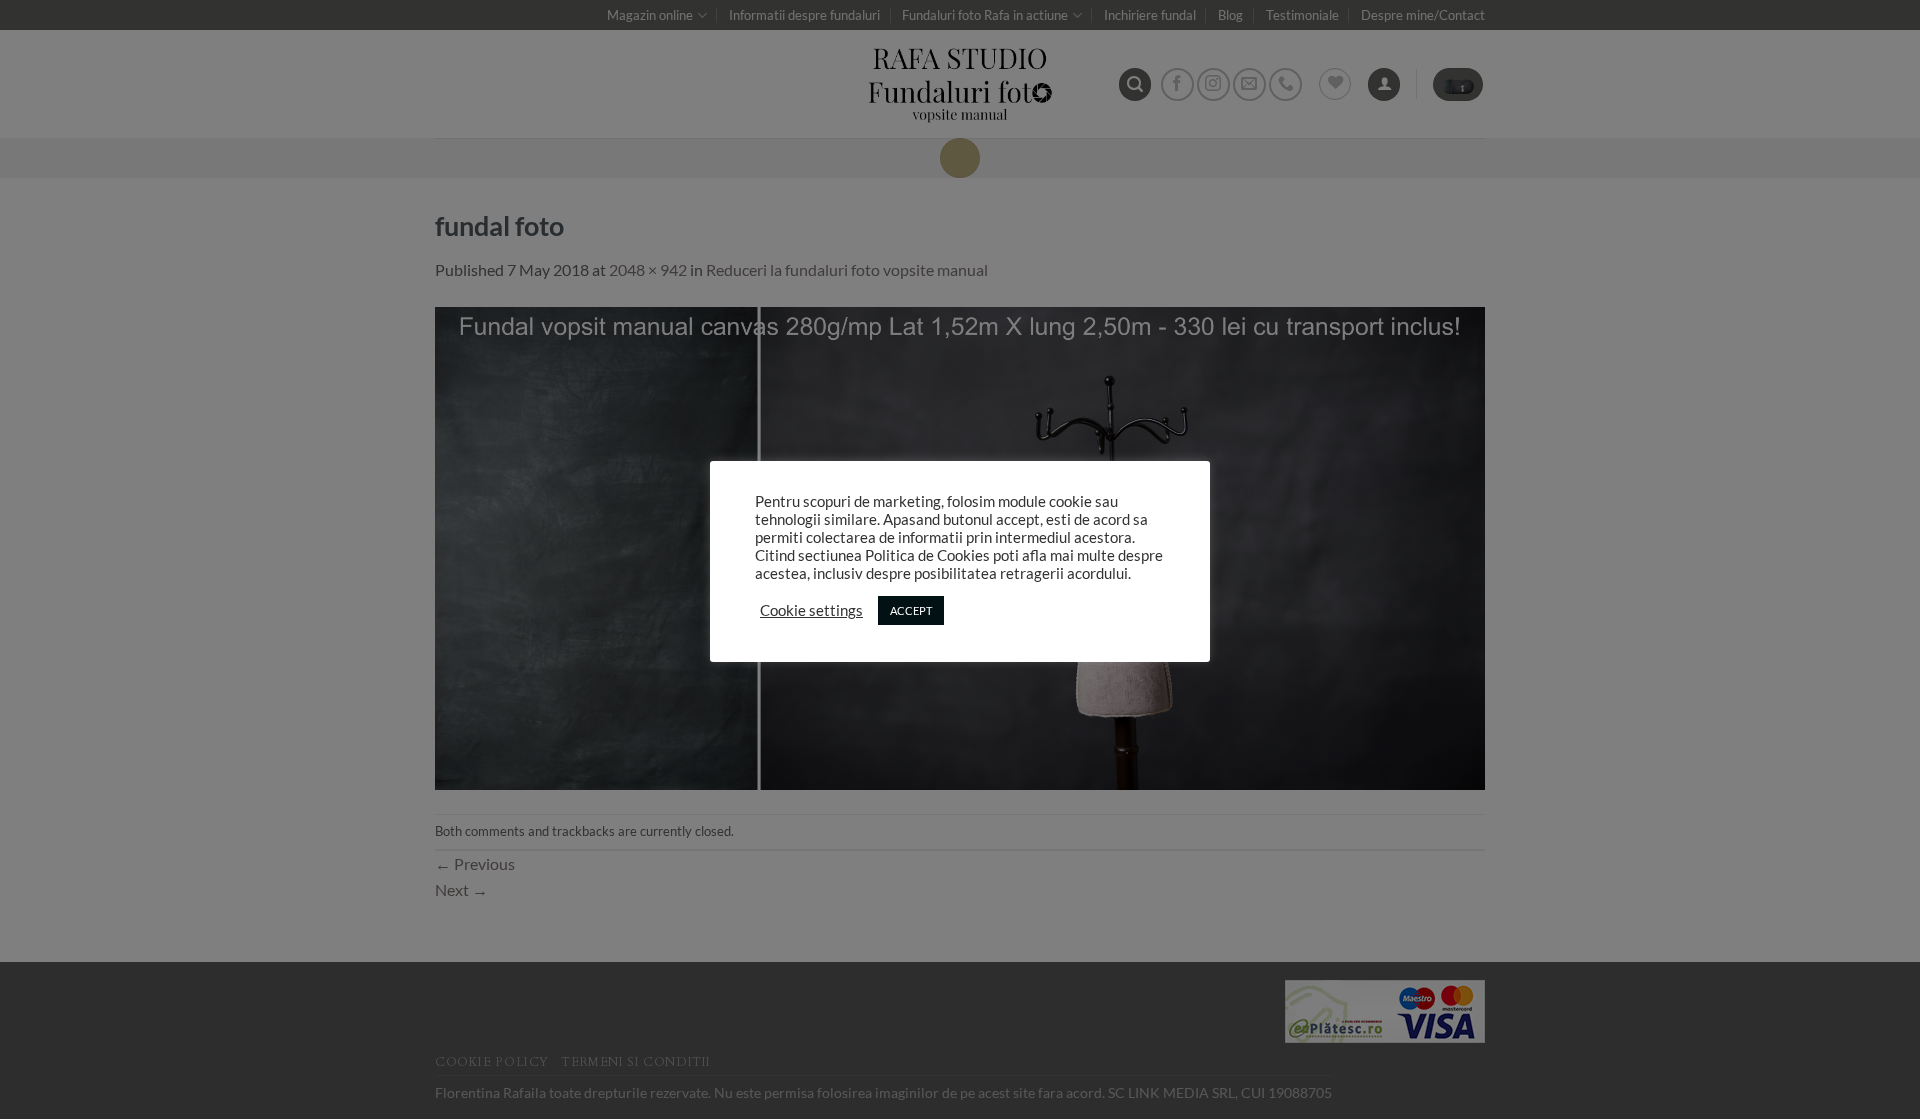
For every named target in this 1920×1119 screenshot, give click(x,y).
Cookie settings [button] (811, 610)
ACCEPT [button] (911, 610)
